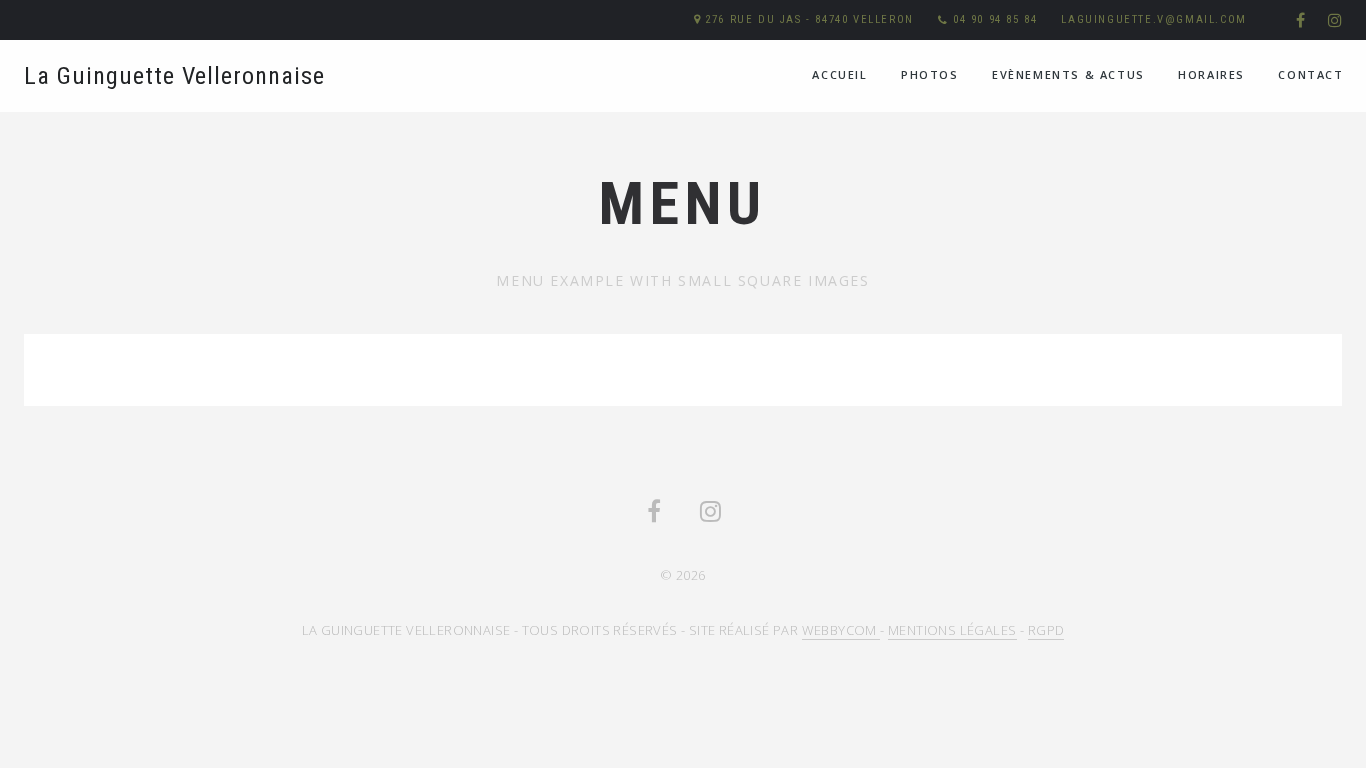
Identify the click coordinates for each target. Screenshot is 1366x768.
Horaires (1211, 74)
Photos (930, 74)
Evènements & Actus (1068, 74)
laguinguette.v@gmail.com (1153, 19)
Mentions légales (952, 630)
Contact (1310, 74)
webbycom (841, 630)
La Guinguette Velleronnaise (174, 76)
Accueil (839, 74)
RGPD (1046, 630)
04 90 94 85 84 (995, 19)
